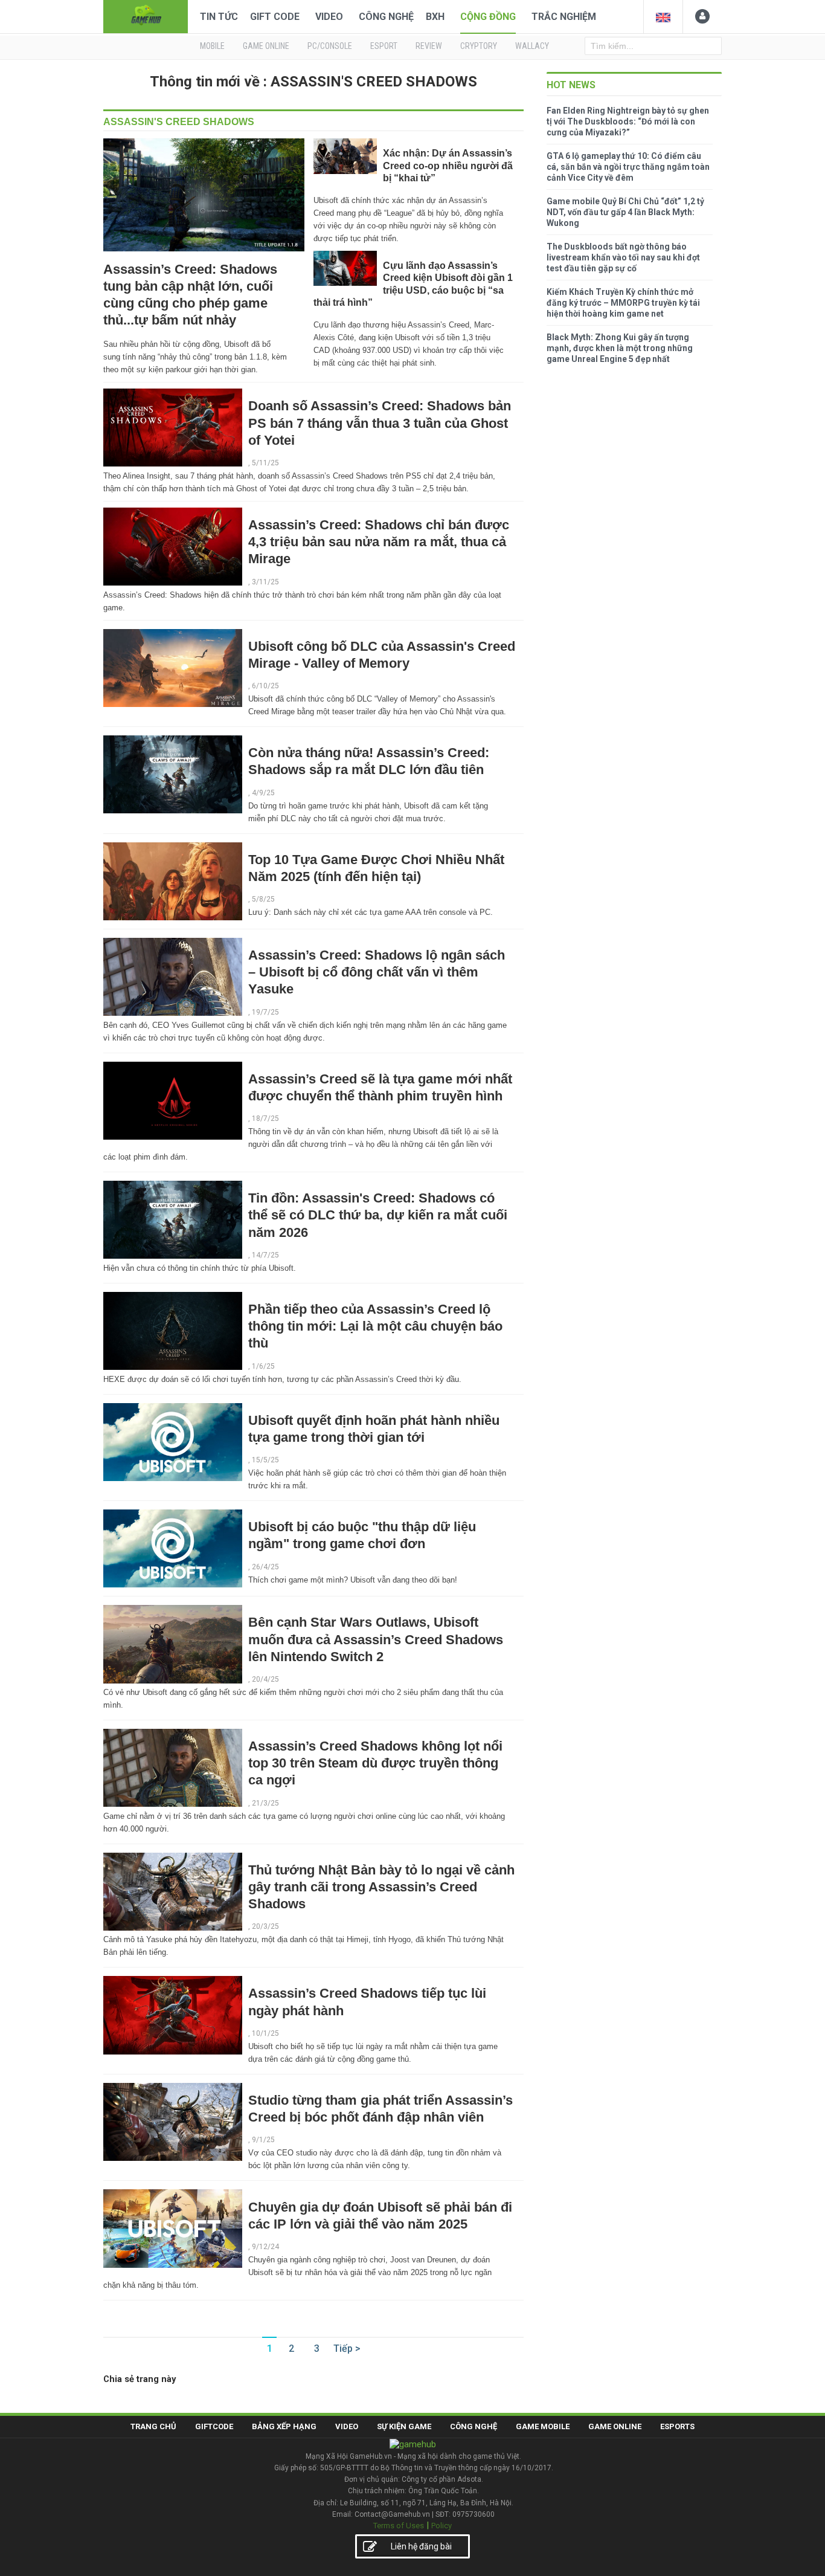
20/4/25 (265, 1679)
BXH (435, 17)
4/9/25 (263, 793)
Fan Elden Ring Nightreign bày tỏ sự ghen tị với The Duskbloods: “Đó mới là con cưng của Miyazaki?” (628, 121)
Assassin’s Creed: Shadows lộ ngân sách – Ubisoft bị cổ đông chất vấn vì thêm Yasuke (377, 972)
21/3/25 (265, 1803)
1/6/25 (263, 1366)
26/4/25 (265, 1567)
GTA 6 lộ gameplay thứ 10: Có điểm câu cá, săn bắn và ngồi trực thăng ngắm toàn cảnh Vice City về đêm (628, 167)
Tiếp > (347, 2348)
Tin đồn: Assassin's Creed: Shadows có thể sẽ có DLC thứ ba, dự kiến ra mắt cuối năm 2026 (378, 1215)
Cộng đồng (488, 17)
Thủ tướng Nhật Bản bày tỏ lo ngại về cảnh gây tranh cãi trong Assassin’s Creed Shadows (381, 1887)
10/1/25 (265, 2033)
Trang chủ (153, 2426)
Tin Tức (219, 17)
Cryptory (479, 46)
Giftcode (214, 2426)
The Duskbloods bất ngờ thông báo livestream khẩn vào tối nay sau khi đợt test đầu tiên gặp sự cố (623, 257)
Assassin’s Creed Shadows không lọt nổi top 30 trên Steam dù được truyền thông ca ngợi (375, 1763)
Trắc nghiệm (564, 17)
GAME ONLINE (266, 46)
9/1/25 (263, 2140)
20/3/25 (265, 1926)
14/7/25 (265, 1255)
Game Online (615, 2426)
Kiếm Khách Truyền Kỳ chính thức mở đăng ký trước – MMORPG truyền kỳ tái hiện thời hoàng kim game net (623, 303)
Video (329, 17)
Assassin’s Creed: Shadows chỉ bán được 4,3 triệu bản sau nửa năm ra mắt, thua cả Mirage (379, 542)
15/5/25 (265, 1460)
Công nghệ (386, 17)
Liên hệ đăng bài (421, 2546)
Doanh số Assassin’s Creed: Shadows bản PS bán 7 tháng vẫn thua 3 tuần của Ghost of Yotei (380, 423)
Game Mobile (543, 2426)
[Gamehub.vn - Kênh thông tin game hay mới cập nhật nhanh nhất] (146, 15)
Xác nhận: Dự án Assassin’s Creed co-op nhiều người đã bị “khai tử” (448, 166)
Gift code (275, 17)
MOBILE (212, 46)
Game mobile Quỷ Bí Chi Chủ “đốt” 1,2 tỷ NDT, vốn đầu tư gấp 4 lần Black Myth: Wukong (625, 212)
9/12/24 (265, 2247)
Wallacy (532, 46)
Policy (441, 2526)
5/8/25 (263, 899)
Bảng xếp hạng (284, 2426)
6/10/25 (265, 686)
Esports (677, 2426)
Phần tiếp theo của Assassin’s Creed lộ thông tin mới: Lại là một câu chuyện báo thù (375, 1326)
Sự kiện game (404, 2426)
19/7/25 (265, 1012)
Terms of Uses (399, 2526)
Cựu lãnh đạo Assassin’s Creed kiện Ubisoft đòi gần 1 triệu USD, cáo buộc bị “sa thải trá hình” (413, 284)
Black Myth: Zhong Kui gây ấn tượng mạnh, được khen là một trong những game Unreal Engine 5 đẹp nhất (620, 348)
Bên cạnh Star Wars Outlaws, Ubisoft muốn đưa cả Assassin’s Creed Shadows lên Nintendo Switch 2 (376, 1639)
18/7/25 (265, 1119)
